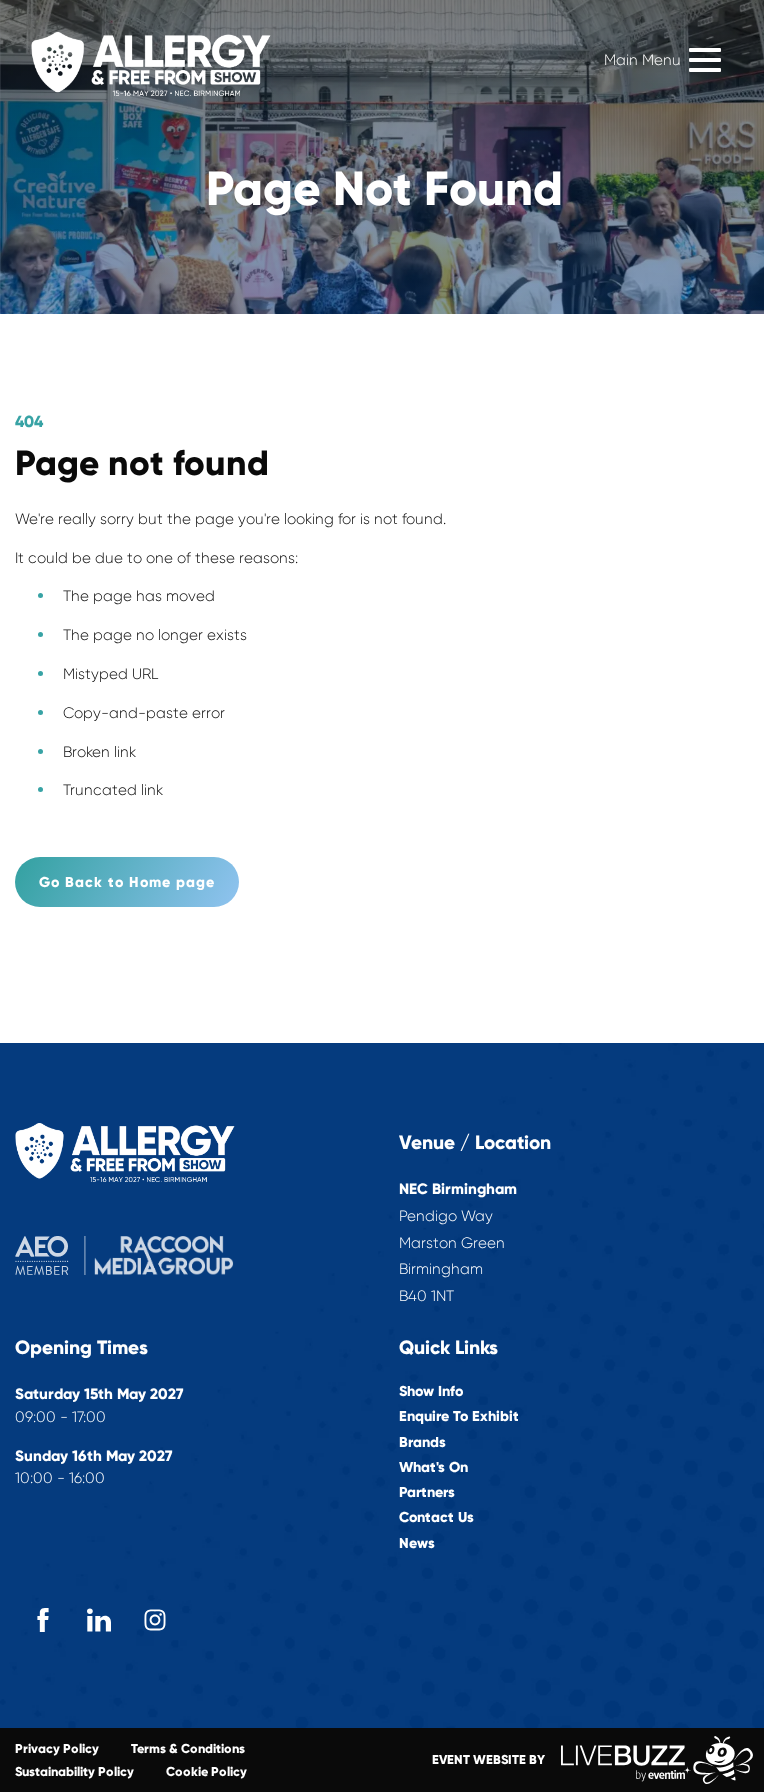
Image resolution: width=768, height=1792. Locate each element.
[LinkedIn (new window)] (99, 1620)
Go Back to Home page (127, 882)
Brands (422, 1442)
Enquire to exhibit (459, 1416)
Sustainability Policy (74, 1771)
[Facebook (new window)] (43, 1620)
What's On (433, 1467)
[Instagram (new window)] (155, 1620)
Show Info (431, 1391)
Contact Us (436, 1517)
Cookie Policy (206, 1771)
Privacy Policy (57, 1748)
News (417, 1543)
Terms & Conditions (188, 1748)
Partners (427, 1492)
